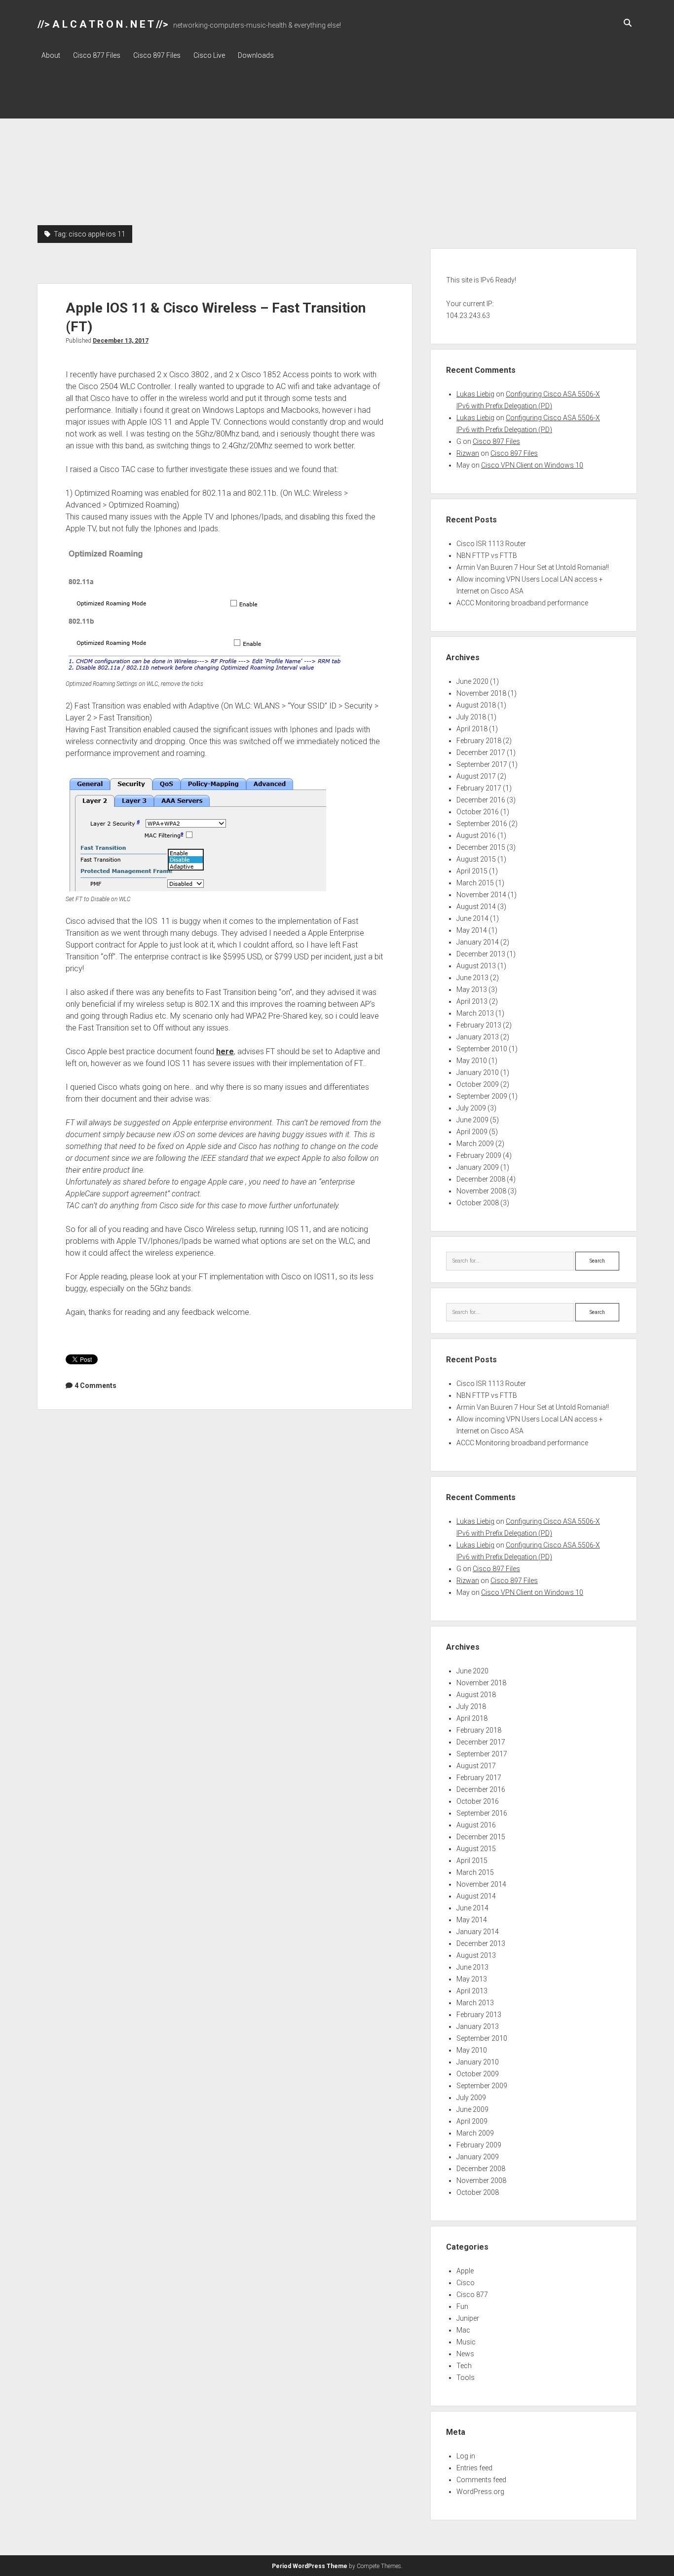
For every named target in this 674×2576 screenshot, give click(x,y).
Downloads (256, 55)
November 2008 (481, 1191)
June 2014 (472, 918)
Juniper (468, 2318)
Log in (466, 2456)
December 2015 (481, 847)
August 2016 (476, 835)
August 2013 (476, 966)
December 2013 (481, 954)
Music (466, 2342)
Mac (463, 2330)
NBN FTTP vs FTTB (487, 555)
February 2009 (479, 1155)
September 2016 (482, 824)
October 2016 (478, 812)
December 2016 (481, 800)
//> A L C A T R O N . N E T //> (103, 24)
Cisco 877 (472, 2295)
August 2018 (476, 705)
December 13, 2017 (121, 341)
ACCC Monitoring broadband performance (522, 603)
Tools (466, 2378)
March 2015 (475, 883)
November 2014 (481, 895)
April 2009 (472, 1132)
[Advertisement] (337, 151)
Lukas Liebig (475, 394)
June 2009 (472, 1120)
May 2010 (472, 1061)
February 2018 (479, 741)
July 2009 (471, 1108)
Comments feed (481, 2480)
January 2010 (478, 1072)
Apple (465, 2271)
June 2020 (472, 681)
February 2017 (479, 788)
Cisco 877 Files (97, 55)
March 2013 (475, 1013)
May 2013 (472, 990)
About (51, 55)
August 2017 (476, 776)
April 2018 (472, 729)
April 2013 (472, 1001)
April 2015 (472, 871)
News (465, 2354)
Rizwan (468, 453)
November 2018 (481, 693)
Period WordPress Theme (310, 2566)
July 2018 (471, 717)
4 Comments (95, 1386)
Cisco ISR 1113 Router (491, 544)
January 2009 (478, 1167)
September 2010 (482, 1049)
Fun (462, 2306)
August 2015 (476, 859)
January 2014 (478, 942)
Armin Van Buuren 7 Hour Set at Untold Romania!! (533, 567)
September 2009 (482, 1096)
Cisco (466, 2283)
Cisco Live (209, 55)
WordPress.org (480, 2492)
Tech (464, 2366)
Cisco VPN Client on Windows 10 (532, 465)
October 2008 (478, 1203)
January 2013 (478, 1037)
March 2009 (475, 1144)
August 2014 (476, 907)
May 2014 (472, 930)
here (225, 1051)
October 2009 (478, 1084)
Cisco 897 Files (157, 55)
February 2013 (479, 1025)
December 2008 (481, 1179)
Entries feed (474, 2468)
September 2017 (482, 764)
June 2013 (472, 978)
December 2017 (481, 753)
